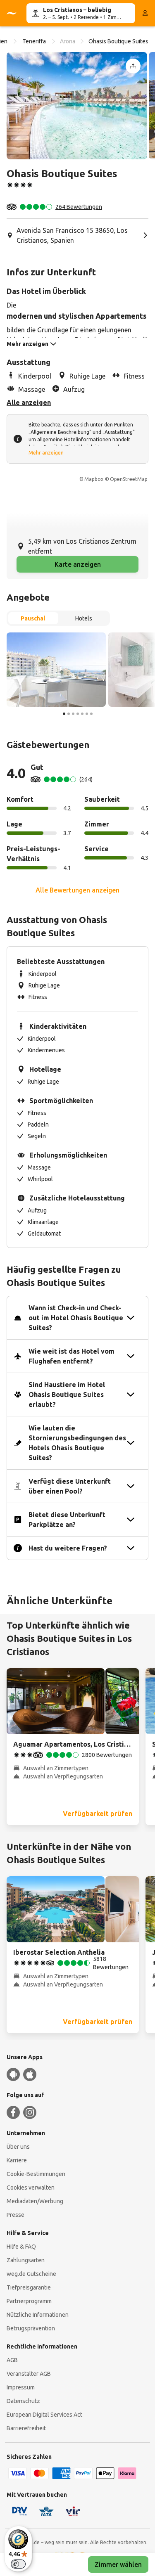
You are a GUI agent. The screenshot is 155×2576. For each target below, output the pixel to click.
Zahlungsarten (26, 2260)
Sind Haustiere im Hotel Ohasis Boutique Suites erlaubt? (67, 1395)
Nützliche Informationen (38, 2315)
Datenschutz (23, 2401)
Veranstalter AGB (29, 2374)
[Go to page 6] (87, 714)
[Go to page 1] (64, 714)
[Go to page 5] (82, 714)
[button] (77, 106)
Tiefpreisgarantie (29, 2287)
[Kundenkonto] (145, 13)
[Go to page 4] (78, 714)
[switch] (18, 2564)
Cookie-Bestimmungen (36, 2174)
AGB (12, 2360)
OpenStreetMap (129, 479)
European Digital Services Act (44, 2415)
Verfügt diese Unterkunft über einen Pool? (70, 1486)
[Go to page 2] (69, 714)
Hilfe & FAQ (21, 2247)
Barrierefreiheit (26, 2428)
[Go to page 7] (91, 714)
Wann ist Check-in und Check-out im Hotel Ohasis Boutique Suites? (76, 1318)
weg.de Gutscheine (31, 2274)
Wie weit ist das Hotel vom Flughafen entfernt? (72, 1356)
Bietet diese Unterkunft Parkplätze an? (67, 1520)
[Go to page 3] (73, 714)
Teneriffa (34, 41)
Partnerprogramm (29, 2301)
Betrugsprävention (31, 2328)
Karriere (17, 2160)
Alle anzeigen (29, 402)
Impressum (21, 2387)
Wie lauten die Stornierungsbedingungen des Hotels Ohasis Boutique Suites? (77, 1443)
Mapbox (94, 479)
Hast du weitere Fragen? (68, 1548)
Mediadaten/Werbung (35, 2201)
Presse (15, 2215)
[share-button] (133, 66)
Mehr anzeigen (46, 453)
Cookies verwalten (31, 2188)
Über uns (18, 2147)
